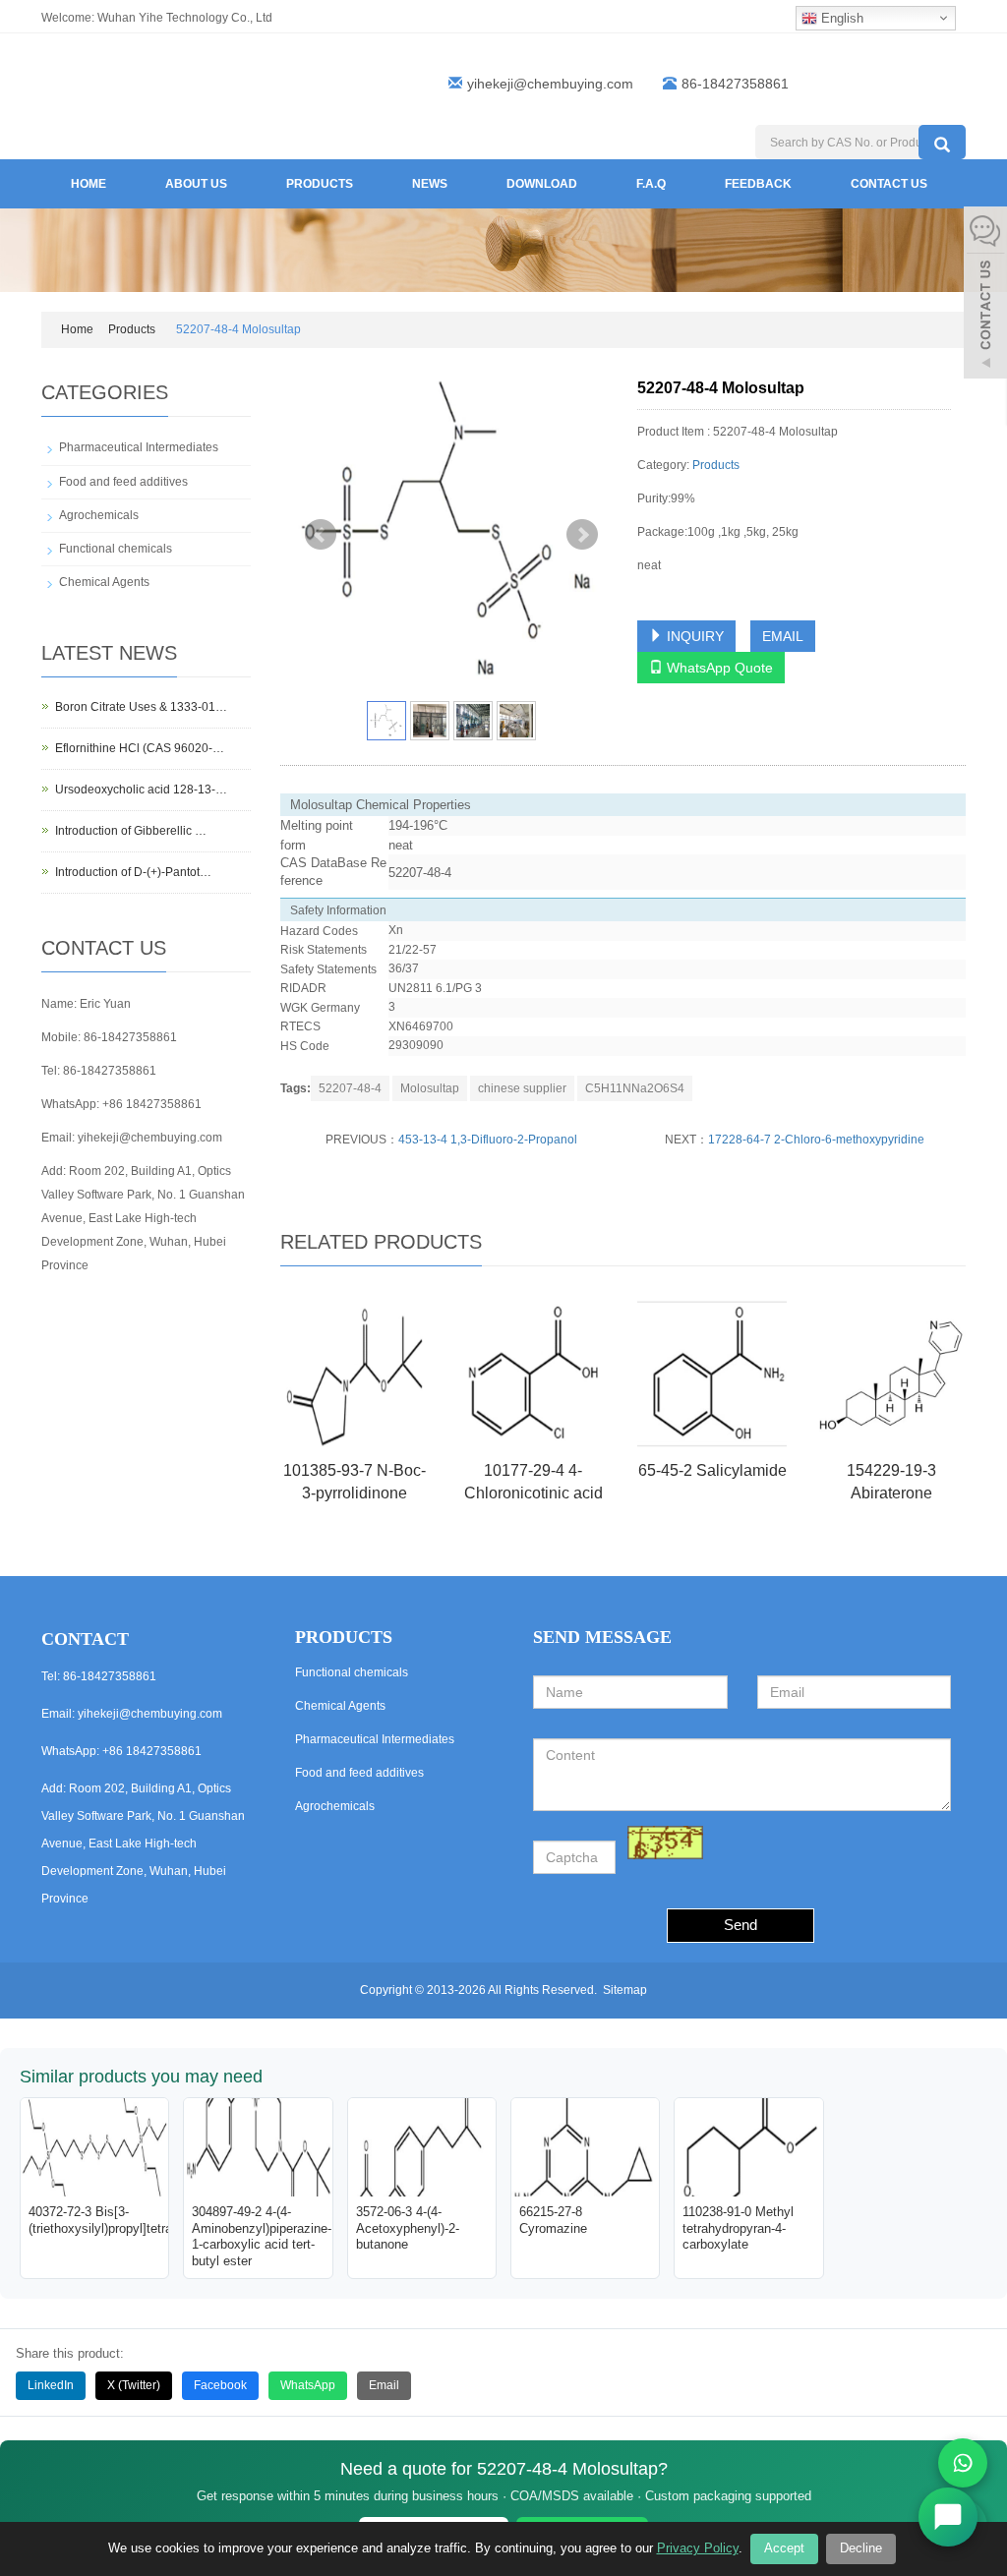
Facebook (220, 2385)
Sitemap (625, 1990)
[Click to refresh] (665, 1843)
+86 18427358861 (152, 1104)
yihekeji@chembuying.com (550, 84)
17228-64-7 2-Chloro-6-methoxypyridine (816, 1140)
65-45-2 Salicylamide (712, 1470)
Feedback (758, 184)
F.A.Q (651, 184)
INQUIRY (693, 636)
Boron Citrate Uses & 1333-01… (141, 707)
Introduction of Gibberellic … (131, 831)
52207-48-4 (350, 1088)
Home (89, 184)
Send (740, 1925)
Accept (784, 2548)
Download (542, 184)
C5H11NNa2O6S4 (635, 1088)
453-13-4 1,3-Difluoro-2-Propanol (488, 1140)
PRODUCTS (344, 1637)
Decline (861, 2548)
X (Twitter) (134, 2385)
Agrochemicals (99, 515)
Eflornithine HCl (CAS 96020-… (140, 748)
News (430, 184)
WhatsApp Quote (718, 668)
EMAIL (783, 636)
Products (320, 184)
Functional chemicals (116, 549)
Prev (321, 535)
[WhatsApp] (963, 2463)
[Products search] (942, 142)
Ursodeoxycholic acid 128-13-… (141, 790)
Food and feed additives (123, 482)
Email (384, 2385)
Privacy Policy (698, 2548)
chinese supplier (522, 1088)
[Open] (985, 295)
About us (196, 184)
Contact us (889, 184)
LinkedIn (51, 2385)
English (840, 18)
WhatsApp (308, 2385)
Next (582, 535)
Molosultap (430, 1088)
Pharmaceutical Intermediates (139, 447)
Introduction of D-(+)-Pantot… (133, 872)
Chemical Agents (104, 582)
